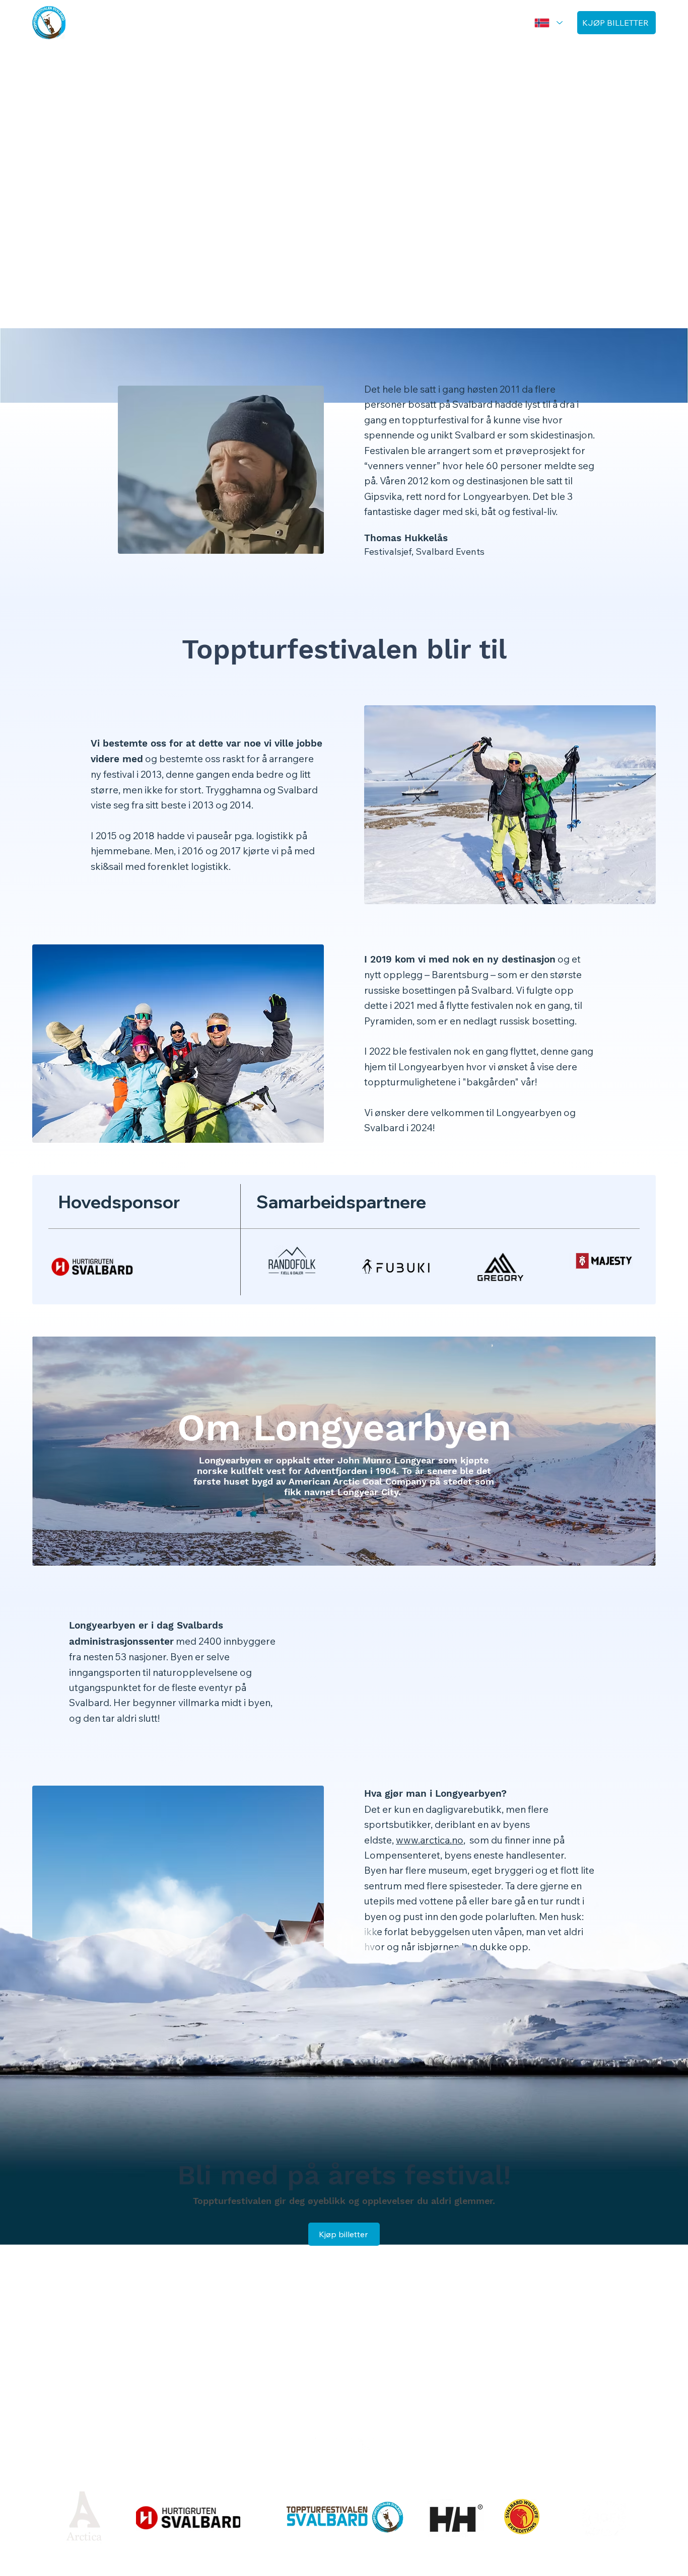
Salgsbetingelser (344, 2481)
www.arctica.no (430, 1840)
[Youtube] (366, 2446)
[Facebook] (322, 2446)
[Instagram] (344, 2446)
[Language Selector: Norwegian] (547, 23)
